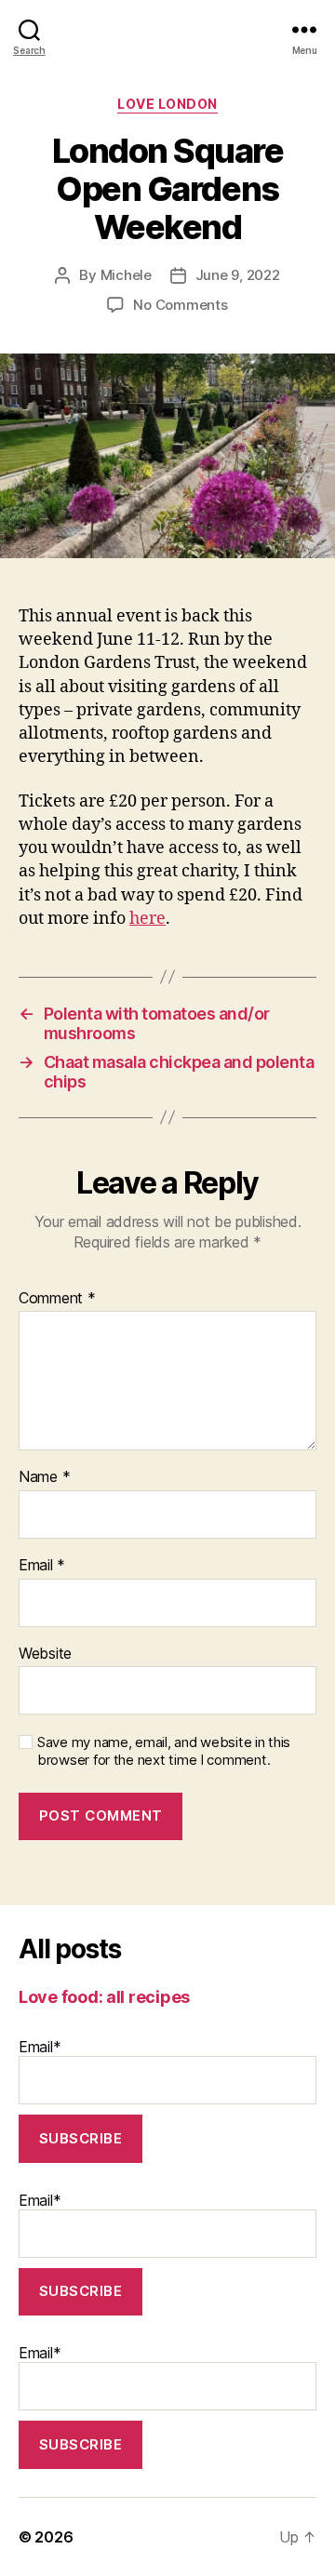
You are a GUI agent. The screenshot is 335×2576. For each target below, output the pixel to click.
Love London (167, 104)
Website (45, 1654)
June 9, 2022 (238, 275)
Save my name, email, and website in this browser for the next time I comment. (164, 1751)
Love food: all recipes (104, 1997)
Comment (57, 1299)
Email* (40, 2047)
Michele (126, 275)
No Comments (180, 305)
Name (44, 1477)
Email (42, 1566)
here (147, 919)
